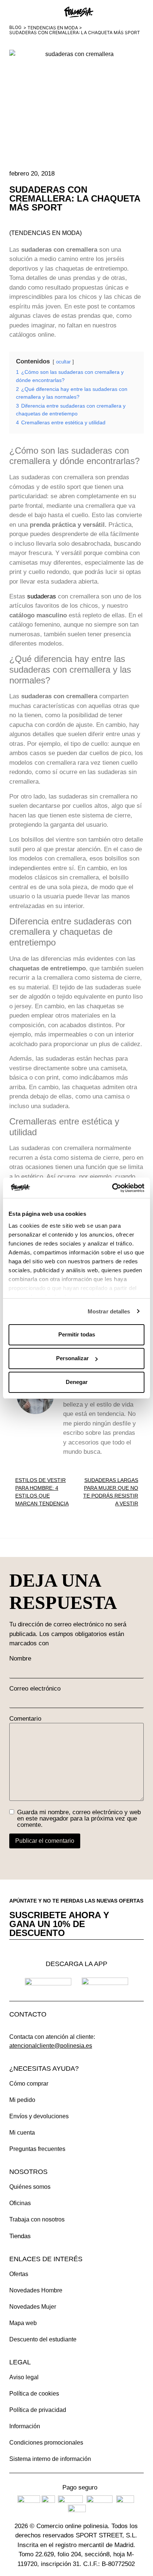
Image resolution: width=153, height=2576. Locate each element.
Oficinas (20, 2203)
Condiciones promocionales (46, 2443)
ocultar (63, 362)
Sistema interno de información (50, 2459)
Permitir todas (77, 1334)
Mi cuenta (22, 2133)
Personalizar (72, 1358)
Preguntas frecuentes (37, 2149)
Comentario (25, 1719)
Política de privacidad (38, 2410)
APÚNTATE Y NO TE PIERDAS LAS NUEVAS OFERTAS (76, 1901)
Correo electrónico (35, 1689)
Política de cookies (34, 2394)
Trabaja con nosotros (37, 2219)
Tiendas (20, 2236)
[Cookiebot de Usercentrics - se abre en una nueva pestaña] (112, 1188)
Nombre (20, 1658)
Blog (15, 27)
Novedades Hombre (36, 2290)
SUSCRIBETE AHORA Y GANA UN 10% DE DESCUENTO (59, 1924)
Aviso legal (24, 2377)
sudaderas (42, 596)
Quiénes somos (30, 2187)
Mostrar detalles (109, 1311)
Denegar (77, 1382)
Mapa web (23, 2323)
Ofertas (19, 2274)
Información (25, 2426)
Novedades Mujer (33, 2307)
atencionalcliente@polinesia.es (51, 2046)
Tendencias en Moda (53, 28)
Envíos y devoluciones (39, 2116)
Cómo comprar (29, 2084)
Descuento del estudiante (43, 2339)
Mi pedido (22, 2100)
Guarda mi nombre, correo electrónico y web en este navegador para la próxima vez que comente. (79, 1818)
